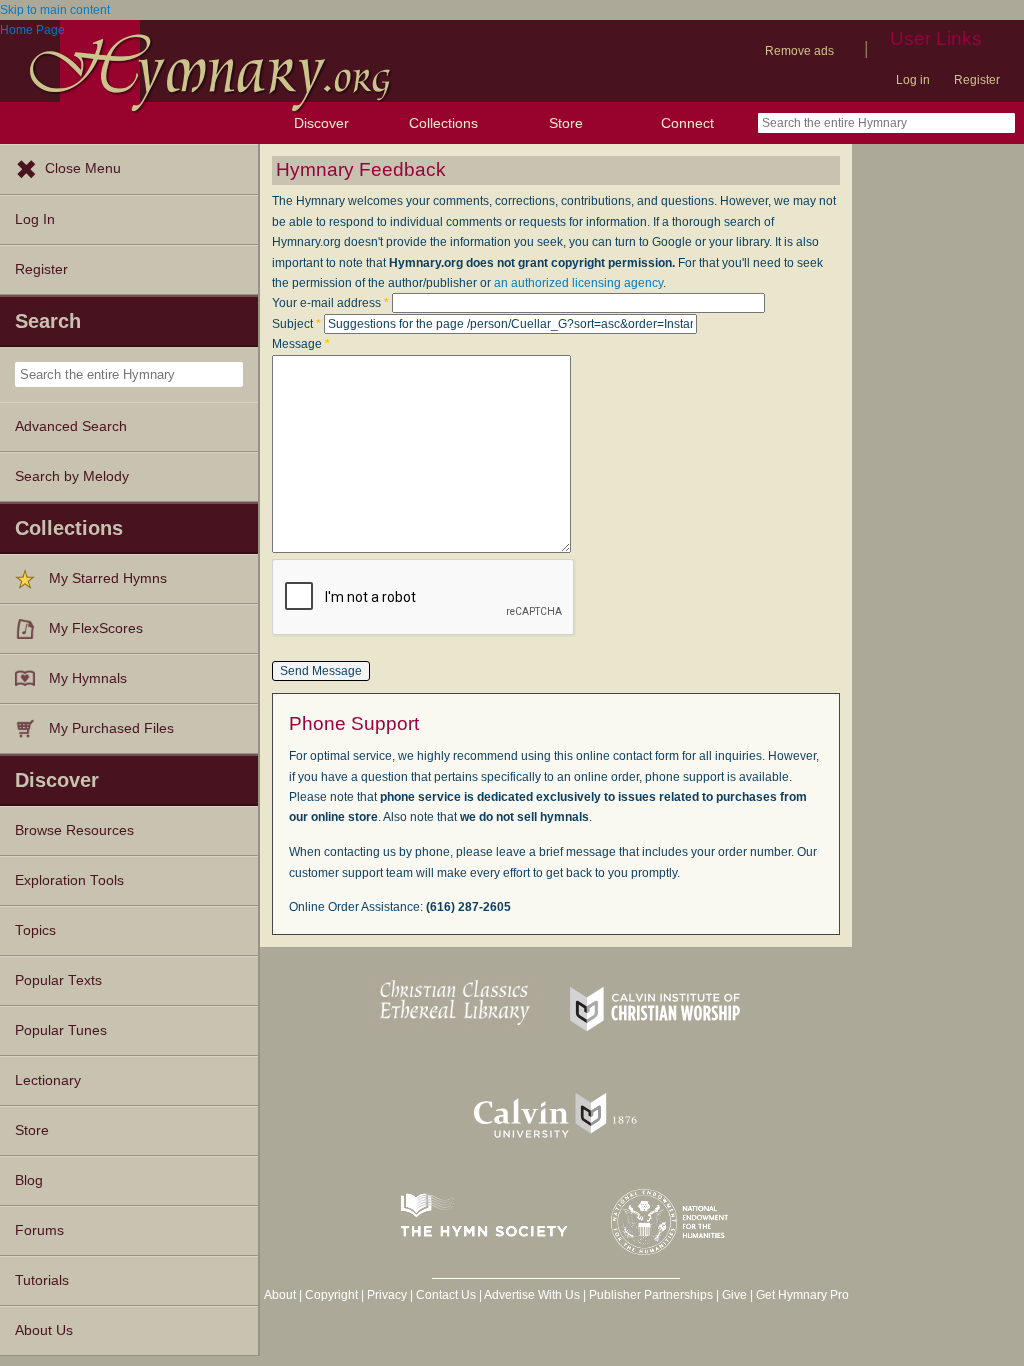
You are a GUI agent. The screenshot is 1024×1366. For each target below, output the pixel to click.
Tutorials (42, 1280)
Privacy (387, 1295)
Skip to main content (55, 10)
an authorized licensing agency (578, 283)
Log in (913, 80)
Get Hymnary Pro (802, 1295)
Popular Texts (58, 980)
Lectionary (48, 1080)
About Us (44, 1330)
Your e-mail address (330, 303)
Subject (296, 324)
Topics (35, 930)
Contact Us (446, 1295)
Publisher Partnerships (651, 1295)
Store (566, 123)
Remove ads (799, 51)
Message (301, 344)
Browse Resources (74, 830)
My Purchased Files (111, 728)
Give (734, 1295)
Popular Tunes (61, 1030)
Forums (39, 1230)
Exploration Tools (69, 880)
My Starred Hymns (108, 578)
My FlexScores (96, 628)
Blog (29, 1180)
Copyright (331, 1295)
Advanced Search (71, 426)
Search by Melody (72, 476)
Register (977, 80)
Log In (35, 219)
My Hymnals (88, 678)
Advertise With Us (532, 1295)
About (280, 1295)
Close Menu (83, 168)
